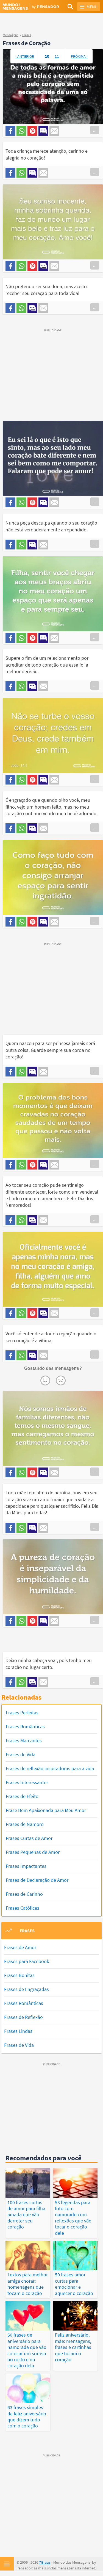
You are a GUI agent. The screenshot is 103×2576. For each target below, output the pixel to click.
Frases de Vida (21, 1754)
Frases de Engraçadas (27, 1989)
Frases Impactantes (26, 1866)
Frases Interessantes (27, 1782)
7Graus (45, 2562)
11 (57, 56)
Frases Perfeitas (22, 1713)
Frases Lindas (18, 2031)
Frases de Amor (20, 1947)
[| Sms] (43, 131)
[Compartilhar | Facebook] (10, 131)
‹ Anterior (25, 56)
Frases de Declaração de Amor (37, 1880)
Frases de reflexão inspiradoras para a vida (50, 1768)
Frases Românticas (25, 1727)
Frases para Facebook (27, 1961)
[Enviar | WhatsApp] (21, 131)
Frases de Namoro (25, 1824)
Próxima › (79, 56)
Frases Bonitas (19, 1975)
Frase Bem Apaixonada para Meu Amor (46, 1810)
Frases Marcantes (24, 1740)
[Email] (54, 131)
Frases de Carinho (24, 1894)
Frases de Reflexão (23, 2017)
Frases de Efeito (22, 1796)
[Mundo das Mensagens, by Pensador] (27, 7)
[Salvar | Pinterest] (32, 131)
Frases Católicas (23, 1908)
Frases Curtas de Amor (29, 1838)
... (95, 130)
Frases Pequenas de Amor (33, 1852)
